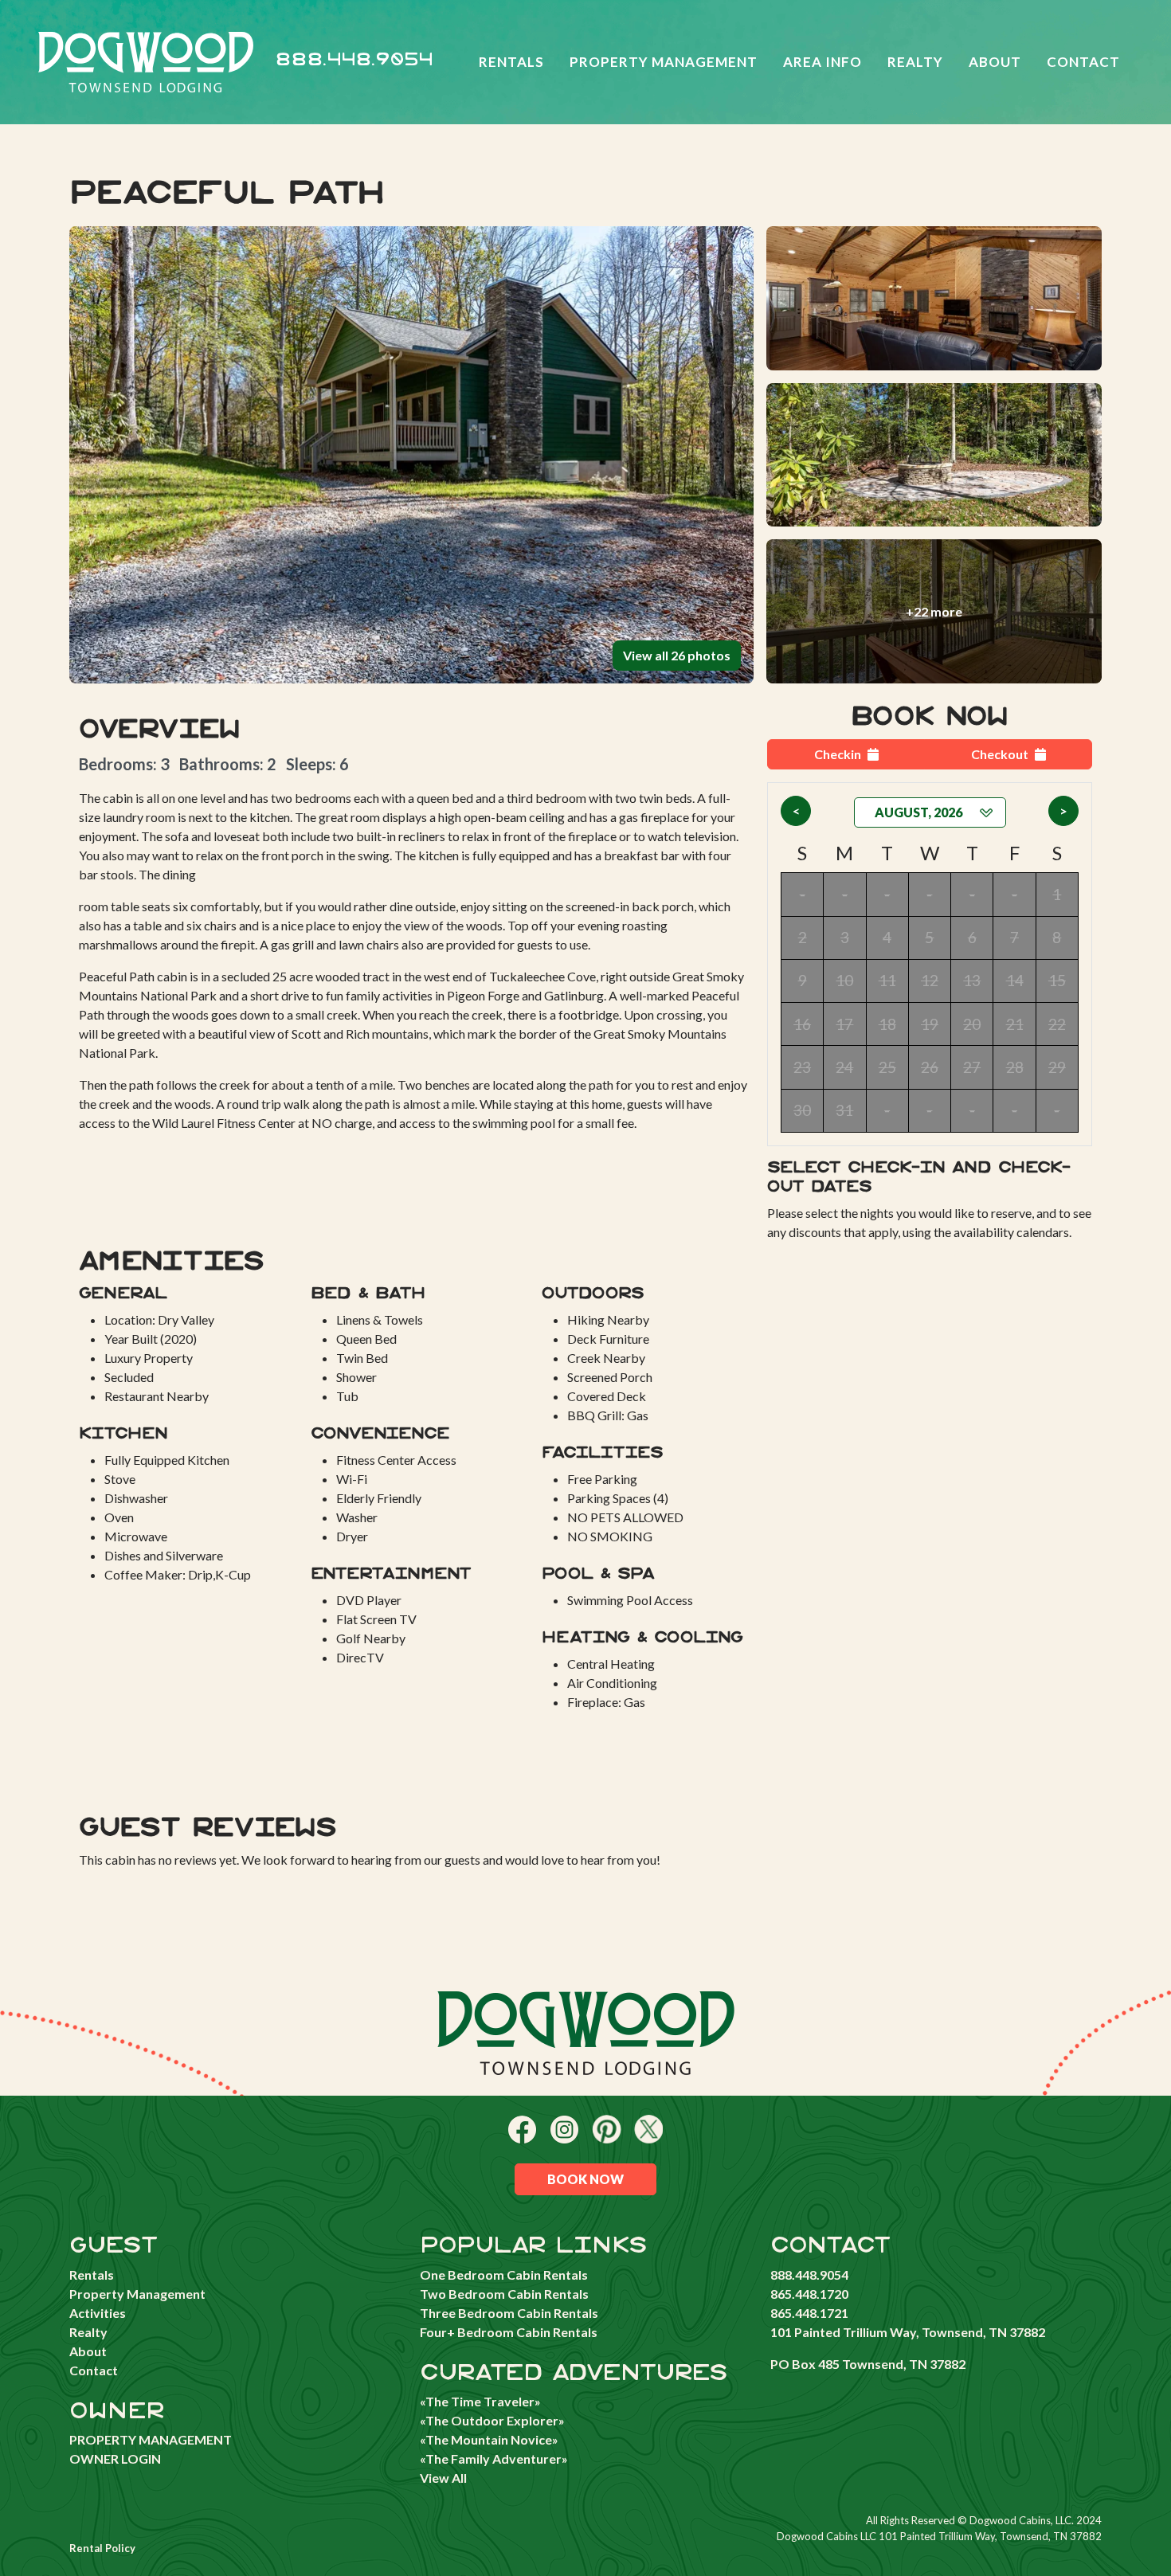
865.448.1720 (809, 2294)
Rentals (511, 62)
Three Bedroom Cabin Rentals (509, 2313)
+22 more (934, 611)
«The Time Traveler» (480, 2401)
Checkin (838, 754)
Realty (915, 62)
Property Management (664, 62)
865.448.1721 (809, 2313)
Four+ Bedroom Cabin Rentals (509, 2332)
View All (443, 2478)
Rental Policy (102, 2548)
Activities (98, 2313)
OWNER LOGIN (115, 2459)
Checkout (1000, 754)
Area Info (822, 62)
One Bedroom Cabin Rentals (504, 2275)
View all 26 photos (677, 655)
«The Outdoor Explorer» (492, 2420)
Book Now (585, 2179)
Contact (1083, 62)
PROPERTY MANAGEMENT (151, 2439)
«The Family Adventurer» (494, 2459)
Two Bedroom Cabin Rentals (504, 2294)
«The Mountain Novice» (489, 2439)
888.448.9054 (354, 60)
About (995, 62)
